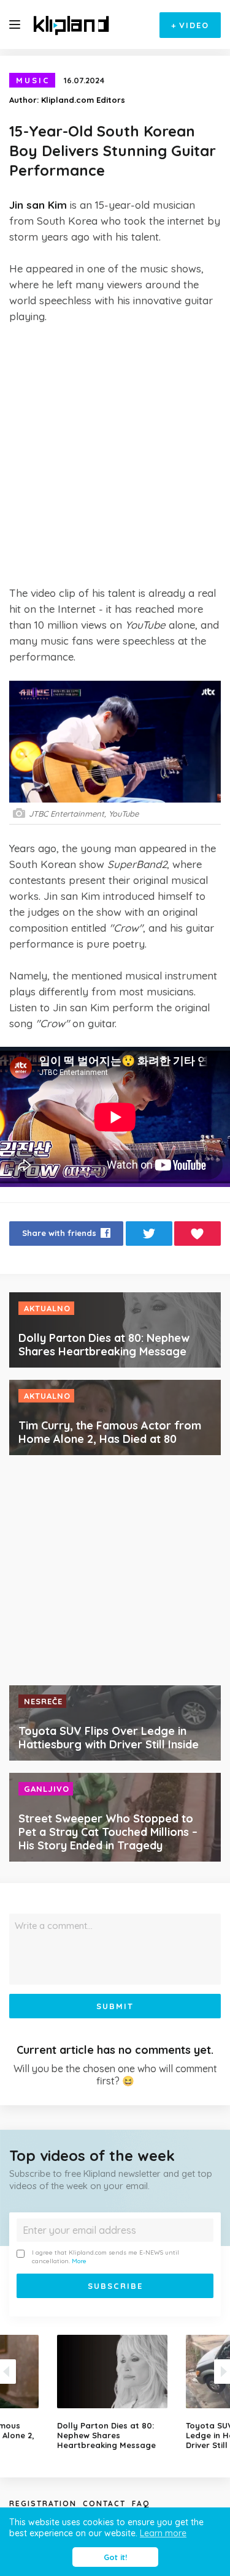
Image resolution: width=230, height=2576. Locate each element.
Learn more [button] (163, 2533)
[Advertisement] (115, 455)
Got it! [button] (115, 2557)
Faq (141, 2503)
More (79, 2261)
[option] (115, 2392)
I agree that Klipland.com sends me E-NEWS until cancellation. (105, 2257)
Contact (104, 2503)
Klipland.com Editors (83, 100)
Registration (43, 2503)
